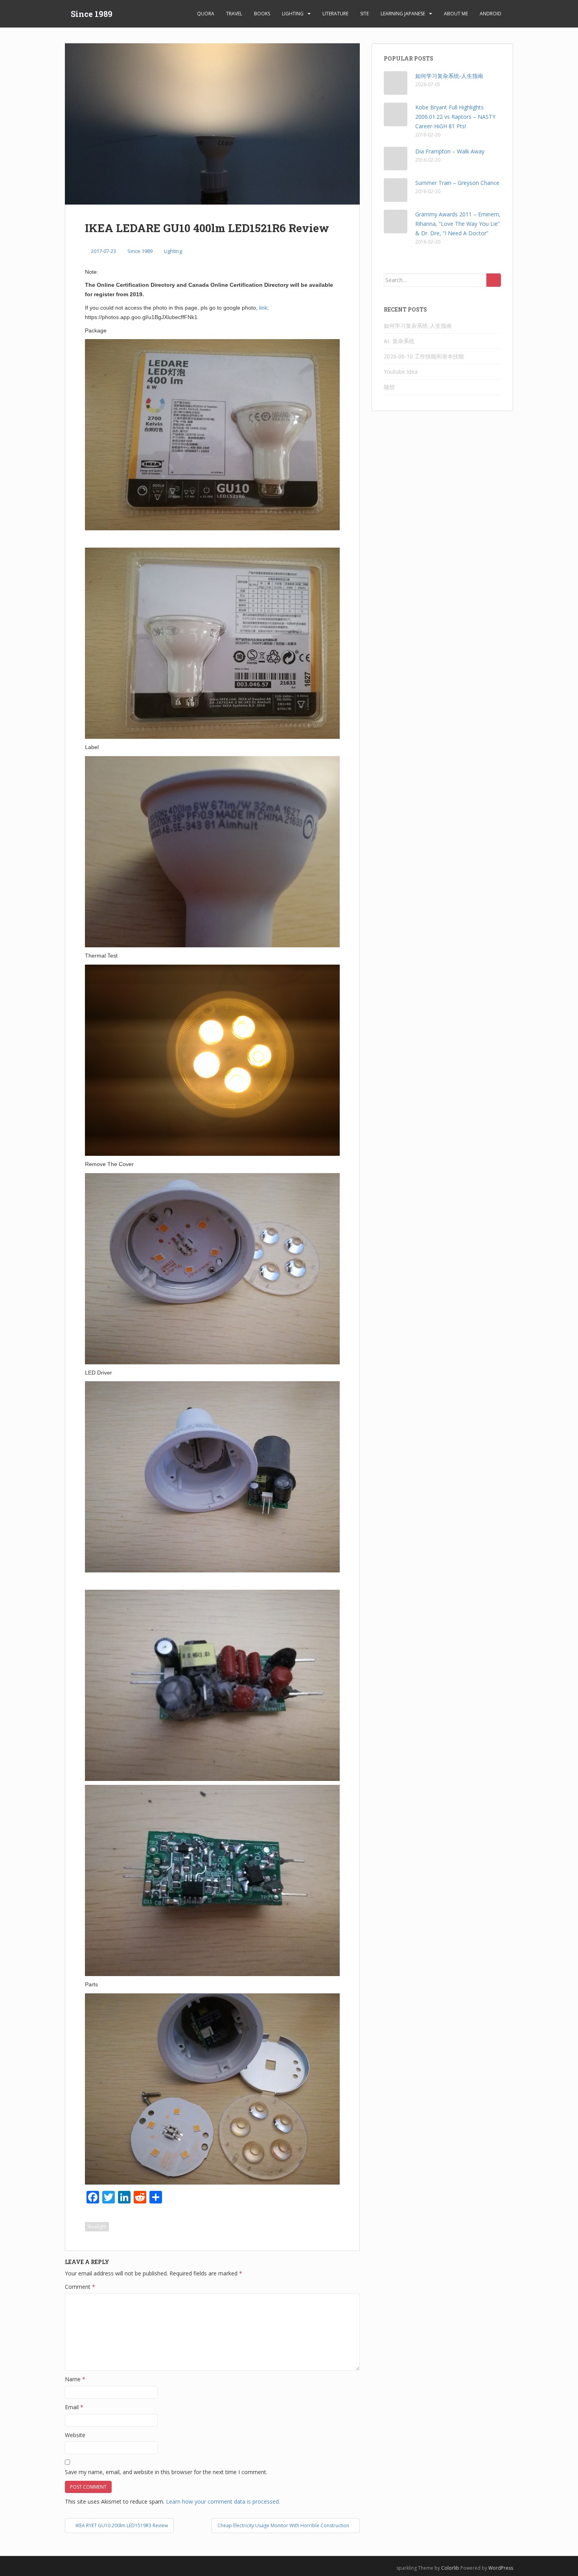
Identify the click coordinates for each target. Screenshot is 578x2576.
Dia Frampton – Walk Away (450, 151)
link (263, 308)
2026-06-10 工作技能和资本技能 (424, 356)
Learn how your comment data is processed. (223, 2501)
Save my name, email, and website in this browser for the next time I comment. (166, 2472)
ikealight (97, 2226)
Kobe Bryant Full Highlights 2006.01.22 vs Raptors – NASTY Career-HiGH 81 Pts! (455, 117)
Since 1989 (92, 14)
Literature (335, 14)
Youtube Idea (401, 372)
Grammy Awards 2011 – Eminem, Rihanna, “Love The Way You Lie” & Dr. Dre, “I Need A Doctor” (458, 224)
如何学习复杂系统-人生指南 (449, 76)
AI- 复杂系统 (399, 341)
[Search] (494, 280)
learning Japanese (403, 14)
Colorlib (450, 2568)
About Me (456, 14)
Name (75, 2379)
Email (74, 2407)
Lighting (293, 14)
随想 (389, 387)
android (491, 14)
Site (364, 14)
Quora (206, 14)
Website (75, 2435)
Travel (234, 14)
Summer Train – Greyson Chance (457, 183)
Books (262, 14)
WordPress (501, 2568)
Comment (80, 2287)
